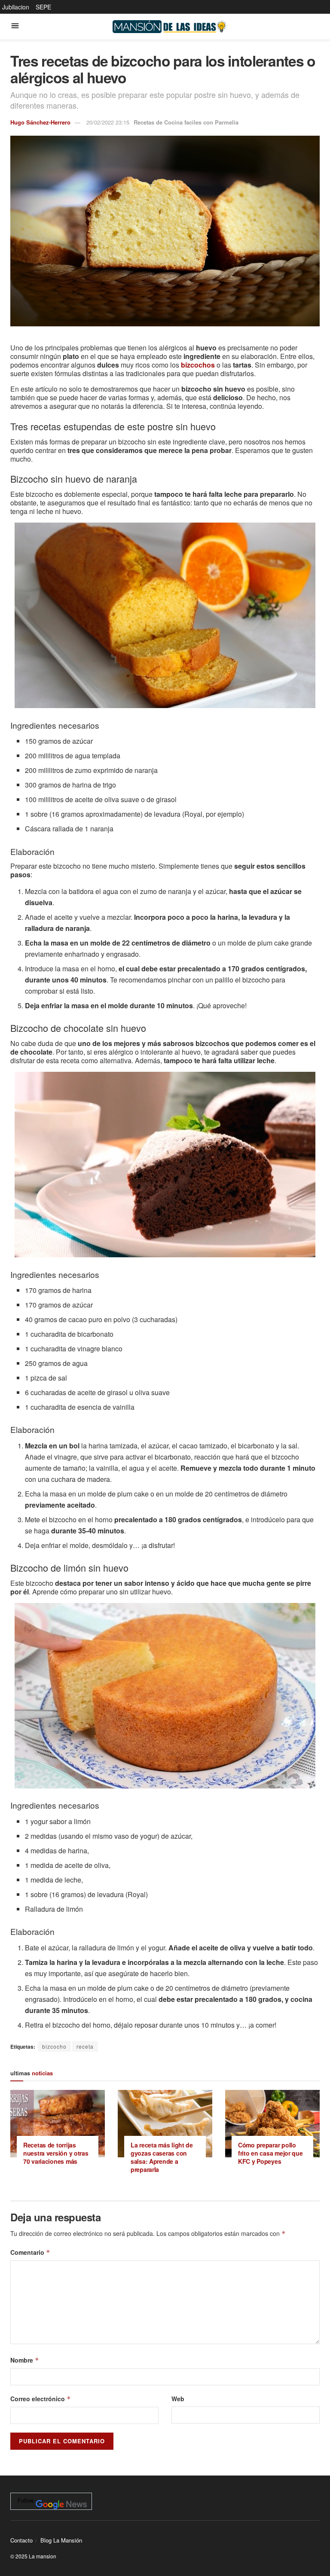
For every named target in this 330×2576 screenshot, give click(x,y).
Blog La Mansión (61, 2540)
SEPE (43, 7)
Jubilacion (16, 7)
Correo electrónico (41, 2399)
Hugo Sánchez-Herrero (40, 122)
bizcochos (198, 365)
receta (85, 2046)
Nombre (25, 2360)
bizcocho (54, 2046)
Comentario (30, 2252)
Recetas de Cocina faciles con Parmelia (186, 122)
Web (178, 2399)
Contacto (21, 2540)
